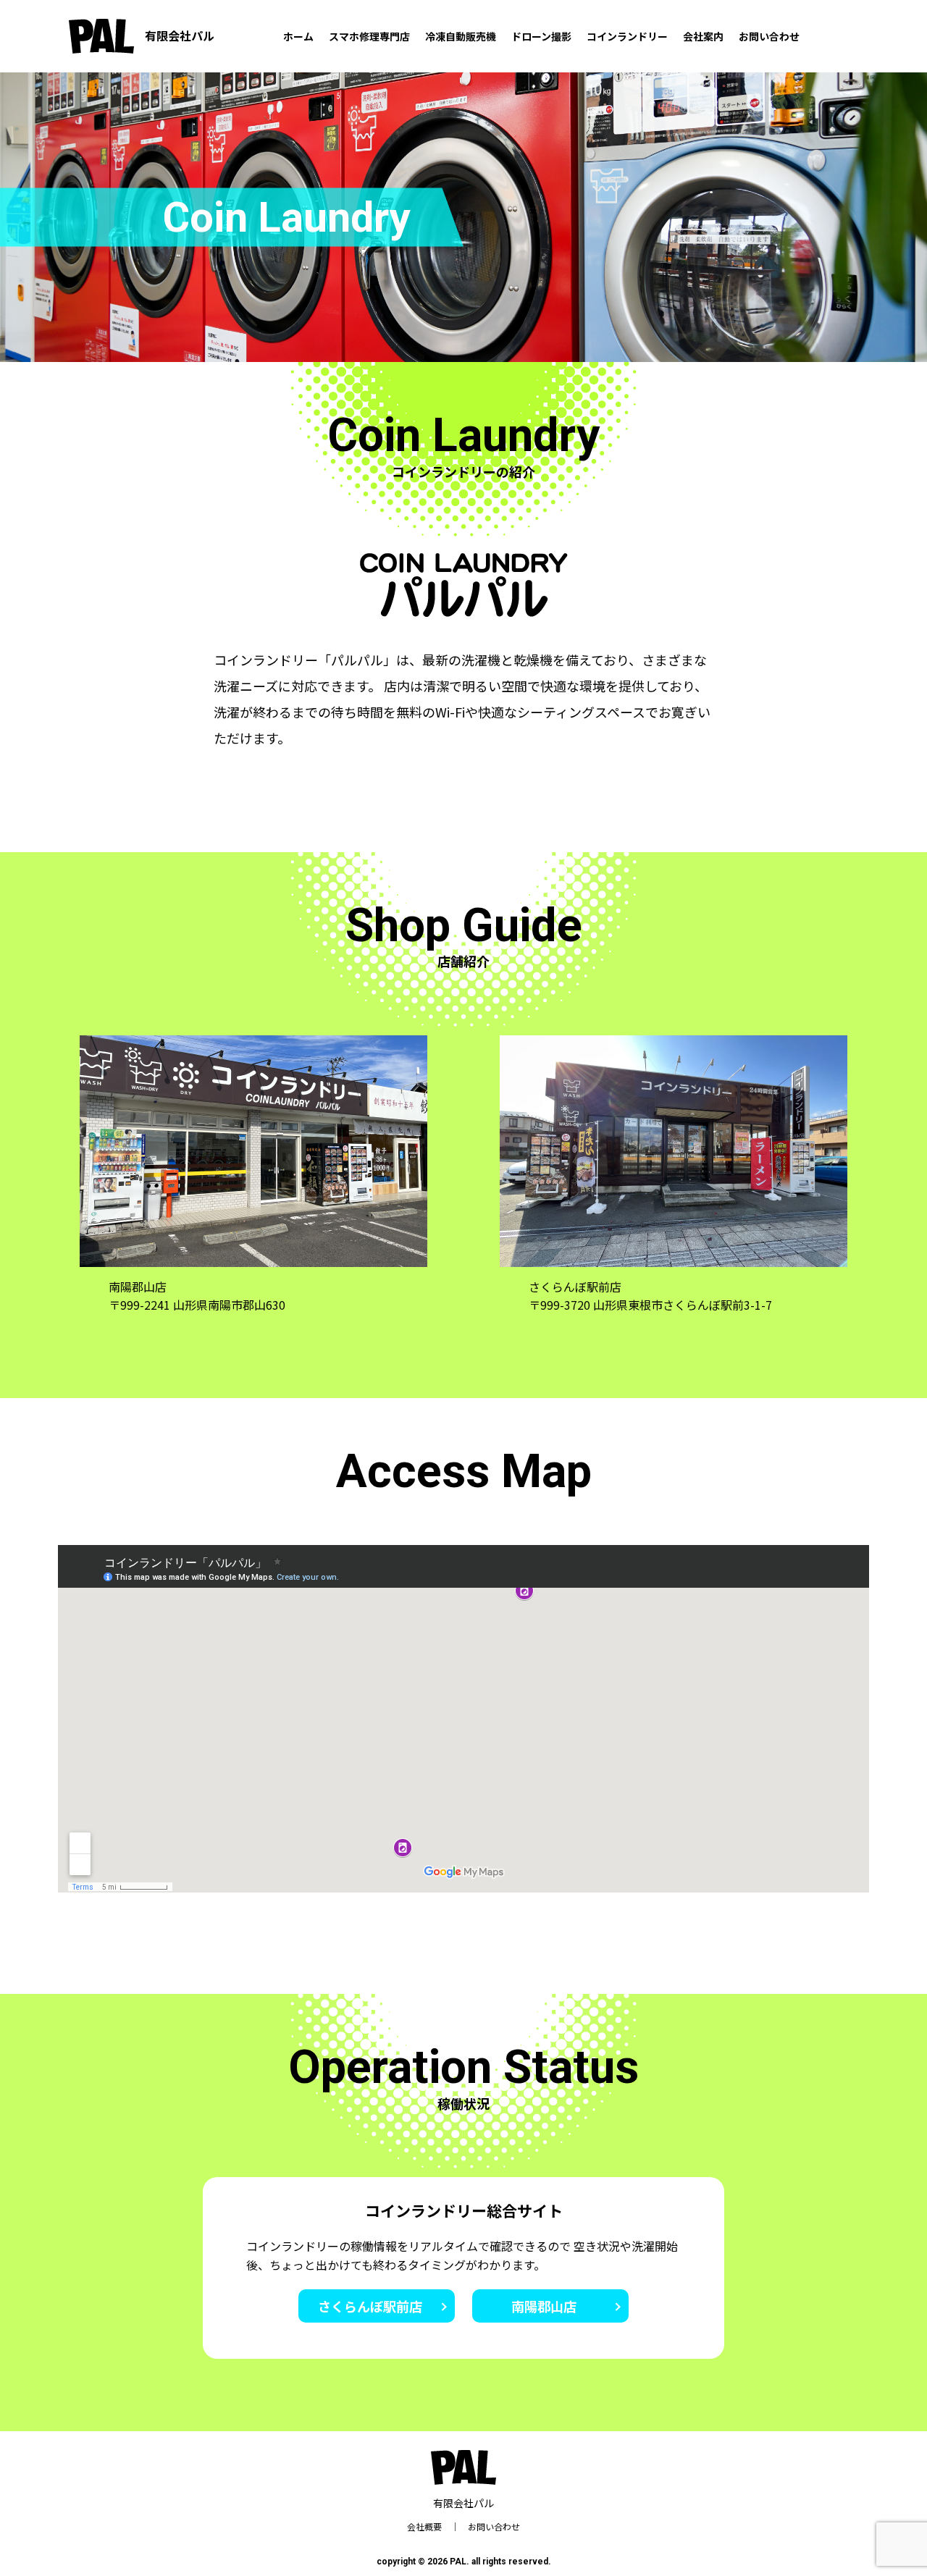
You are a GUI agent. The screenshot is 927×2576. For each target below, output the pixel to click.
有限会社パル (180, 35)
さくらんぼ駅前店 (370, 2306)
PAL (458, 2562)
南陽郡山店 (544, 2306)
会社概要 (424, 2526)
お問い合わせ (494, 2526)
